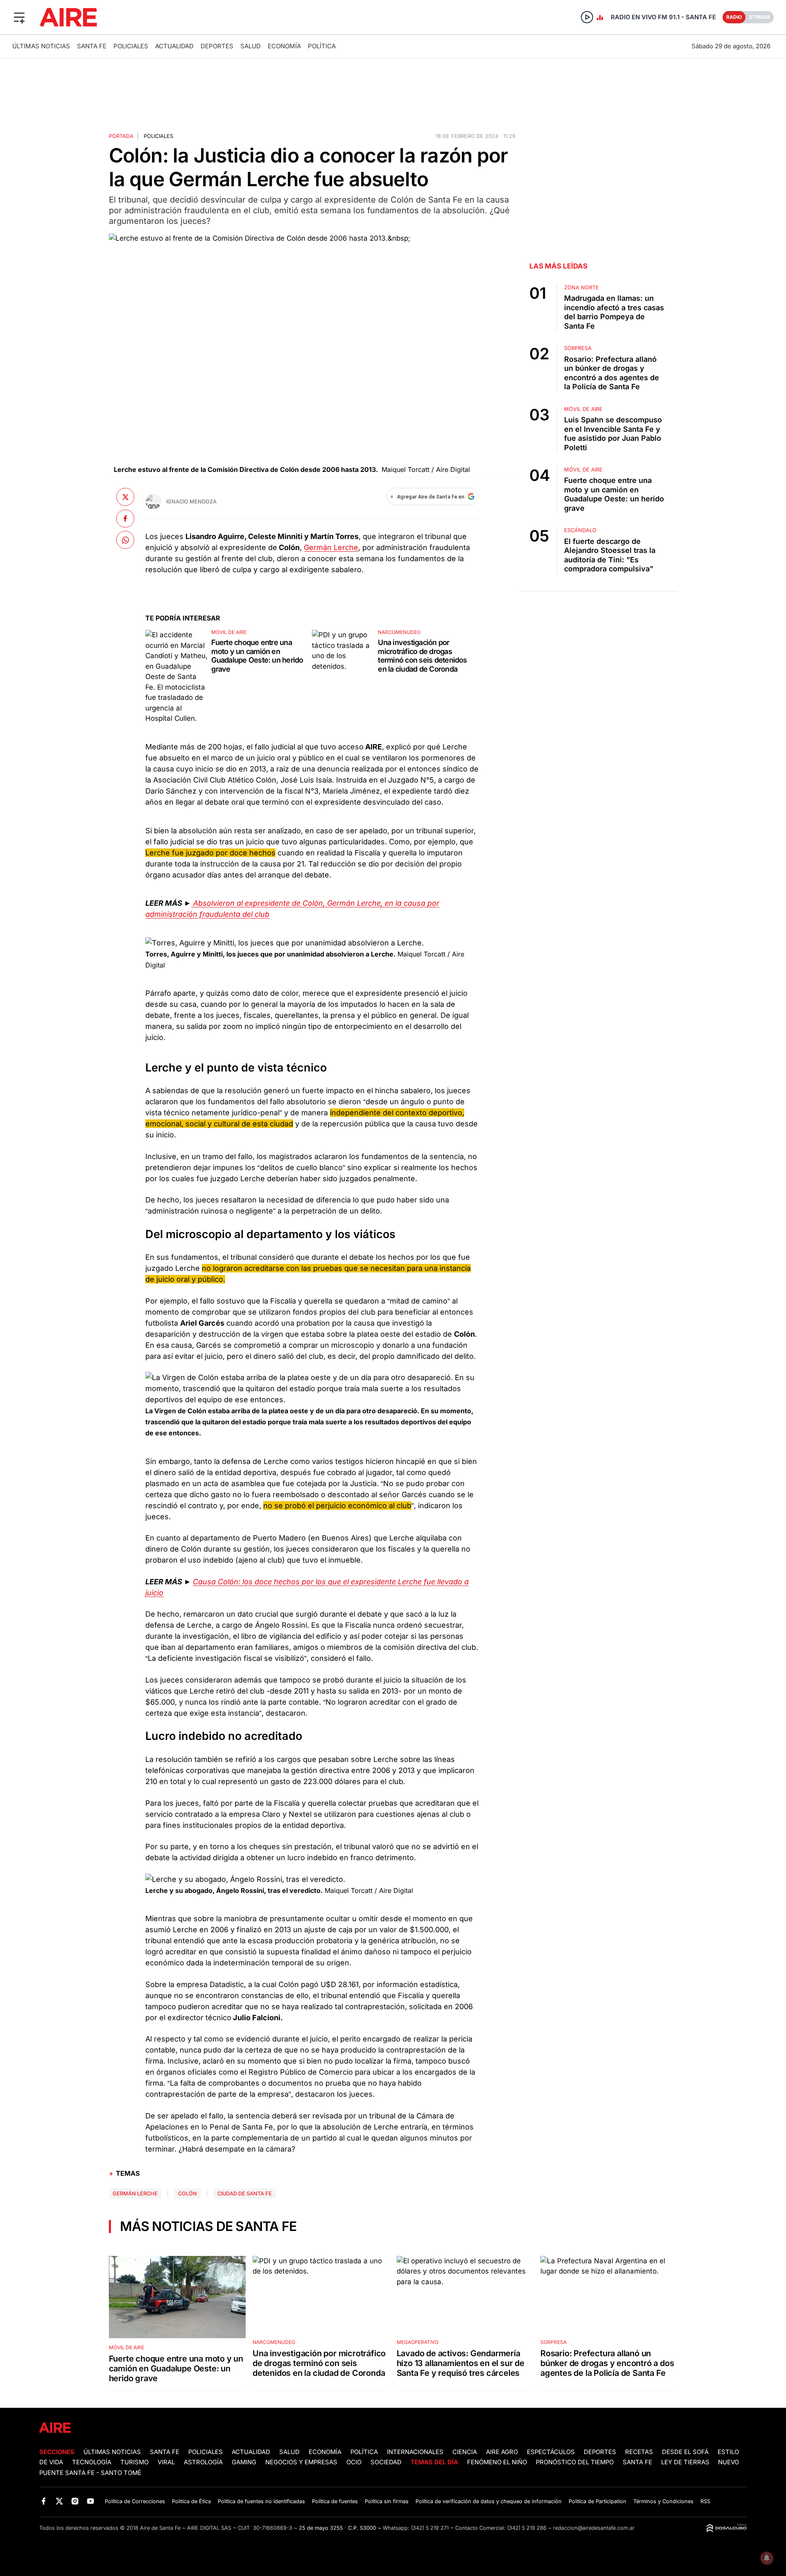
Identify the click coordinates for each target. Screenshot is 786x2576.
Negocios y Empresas (301, 2462)
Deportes (217, 46)
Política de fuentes (335, 2501)
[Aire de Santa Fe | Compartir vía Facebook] (125, 518)
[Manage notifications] (767, 2558)
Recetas (639, 2452)
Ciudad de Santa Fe (245, 2194)
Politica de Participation (597, 2501)
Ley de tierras (686, 2462)
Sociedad (386, 2462)
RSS (705, 2501)
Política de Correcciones (135, 2501)
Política (322, 46)
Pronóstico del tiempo (575, 2462)
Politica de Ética (191, 2501)
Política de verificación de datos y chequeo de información (489, 2501)
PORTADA (121, 136)
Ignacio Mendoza (191, 502)
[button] (19, 17)
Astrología (203, 2462)
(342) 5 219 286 (527, 2528)
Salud (251, 46)
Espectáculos (551, 2452)
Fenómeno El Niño (497, 2462)
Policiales (131, 46)
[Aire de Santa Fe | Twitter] (59, 2501)
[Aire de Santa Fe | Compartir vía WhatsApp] (125, 540)
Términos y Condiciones (663, 2501)
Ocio (354, 2462)
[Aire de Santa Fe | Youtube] (91, 2501)
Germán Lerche (331, 547)
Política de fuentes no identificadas (261, 2501)
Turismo (134, 2462)
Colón (187, 2194)
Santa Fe (92, 46)
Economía (284, 46)
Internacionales (415, 2452)
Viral (166, 2462)
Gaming (244, 2462)
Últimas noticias (41, 46)
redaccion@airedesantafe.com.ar (594, 2528)
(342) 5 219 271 (430, 2528)
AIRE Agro (502, 2452)
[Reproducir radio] (587, 17)
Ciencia (465, 2452)
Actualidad (174, 46)
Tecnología (92, 2462)
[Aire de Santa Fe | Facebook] (44, 2501)
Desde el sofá (685, 2452)
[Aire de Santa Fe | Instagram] (75, 2501)
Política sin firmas (387, 2501)
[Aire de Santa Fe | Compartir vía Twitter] (125, 497)
